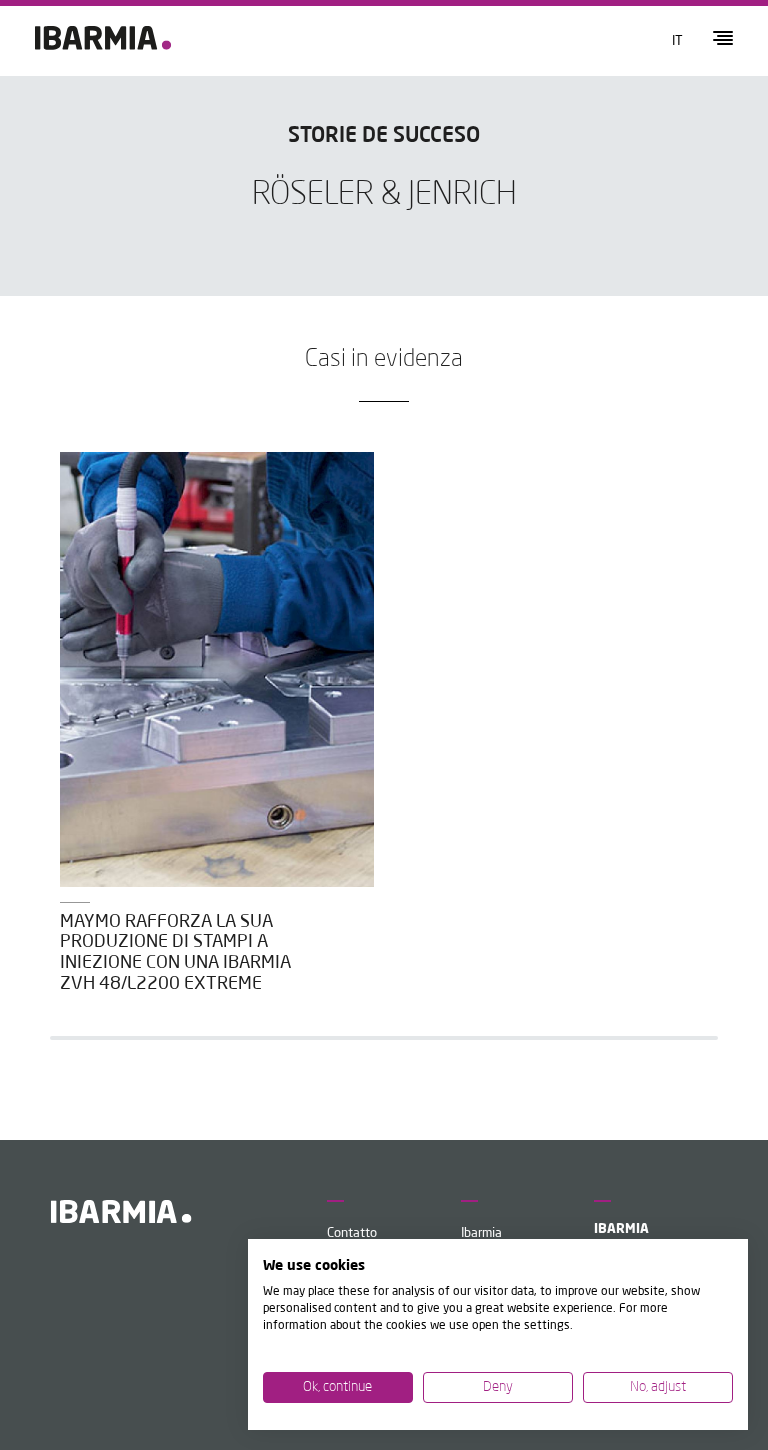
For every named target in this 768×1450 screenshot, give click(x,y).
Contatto (352, 1233)
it (677, 41)
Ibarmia (481, 1233)
